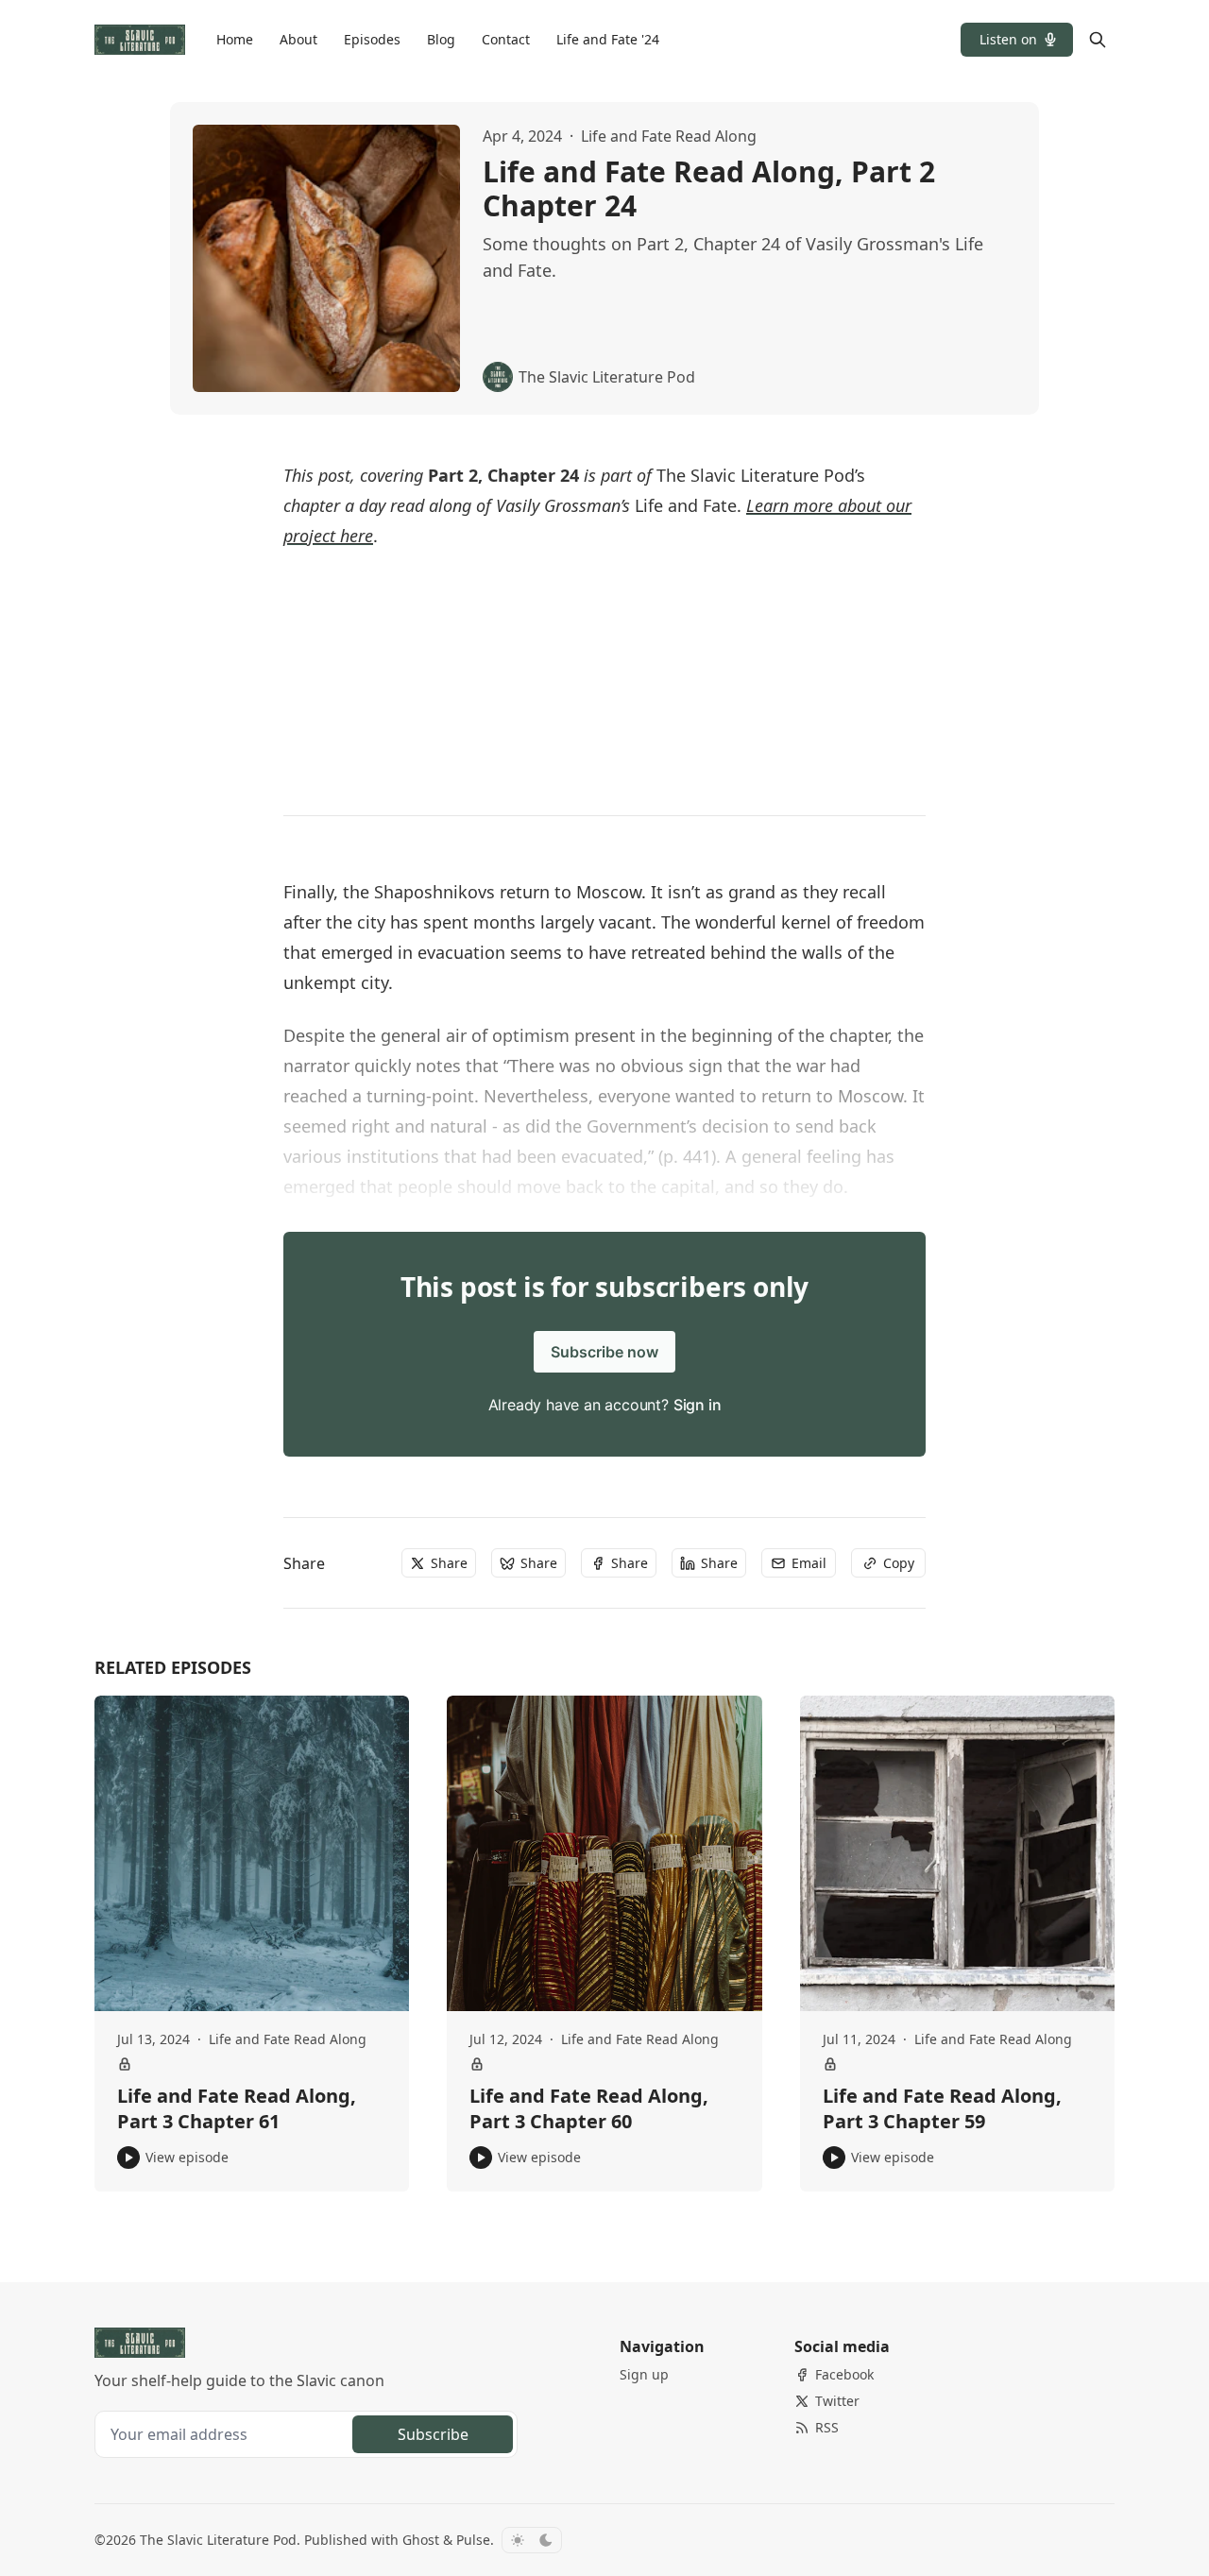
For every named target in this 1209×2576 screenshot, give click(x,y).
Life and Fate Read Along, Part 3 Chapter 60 (589, 2109)
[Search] (1098, 40)
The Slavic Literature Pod (218, 2540)
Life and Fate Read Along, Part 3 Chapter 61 (237, 2109)
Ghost (421, 2540)
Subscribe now (604, 1352)
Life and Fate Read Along (669, 136)
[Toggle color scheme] (532, 2540)
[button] (1017, 40)
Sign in (698, 1405)
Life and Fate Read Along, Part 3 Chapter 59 (942, 2109)
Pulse (473, 2540)
